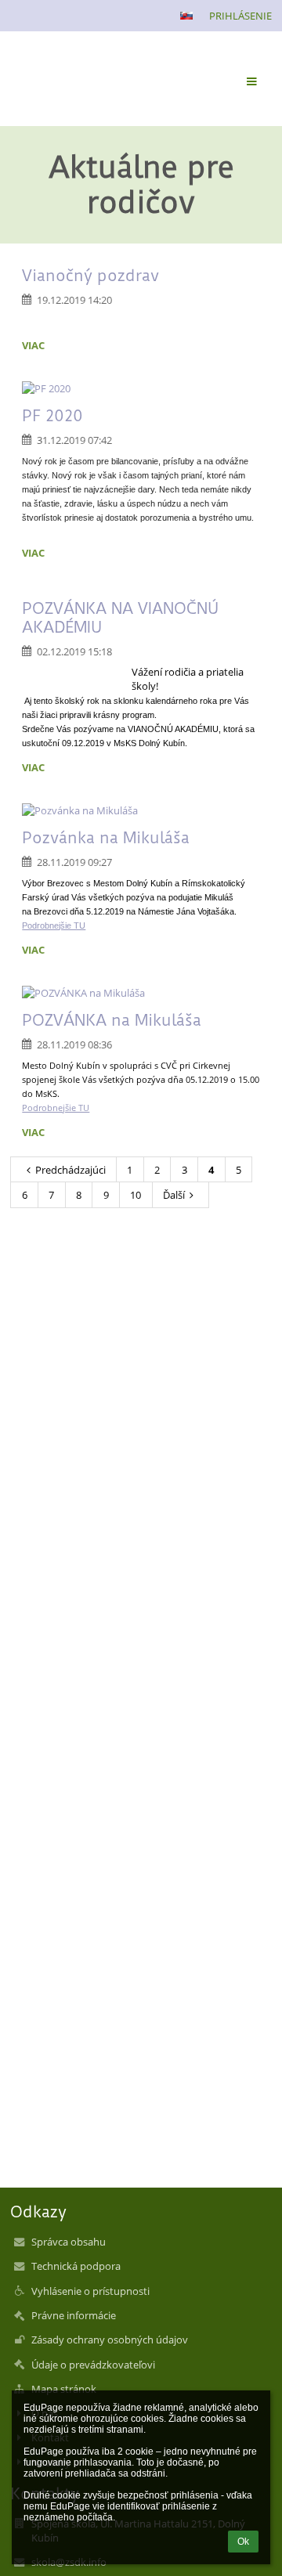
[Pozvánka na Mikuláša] (141, 810)
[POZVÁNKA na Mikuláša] (141, 993)
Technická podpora (76, 2266)
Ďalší (174, 1195)
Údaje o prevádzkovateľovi (93, 2365)
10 (136, 1195)
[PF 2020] (141, 388)
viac (33, 345)
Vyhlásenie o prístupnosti (90, 2291)
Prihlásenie (240, 16)
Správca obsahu (69, 2242)
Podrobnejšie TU (54, 925)
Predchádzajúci (70, 1170)
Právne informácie (74, 2315)
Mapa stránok (64, 2389)
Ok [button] (243, 2542)
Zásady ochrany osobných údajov (110, 2340)
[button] (186, 16)
